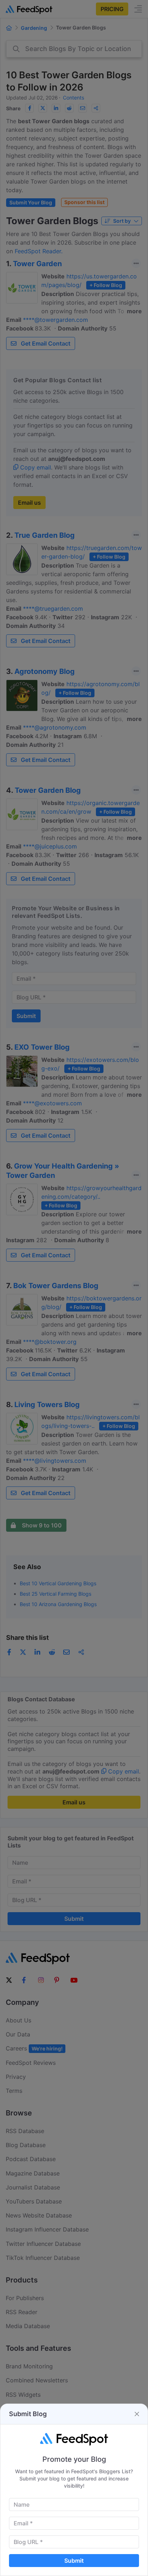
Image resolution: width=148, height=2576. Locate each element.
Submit (74, 2561)
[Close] (137, 2414)
